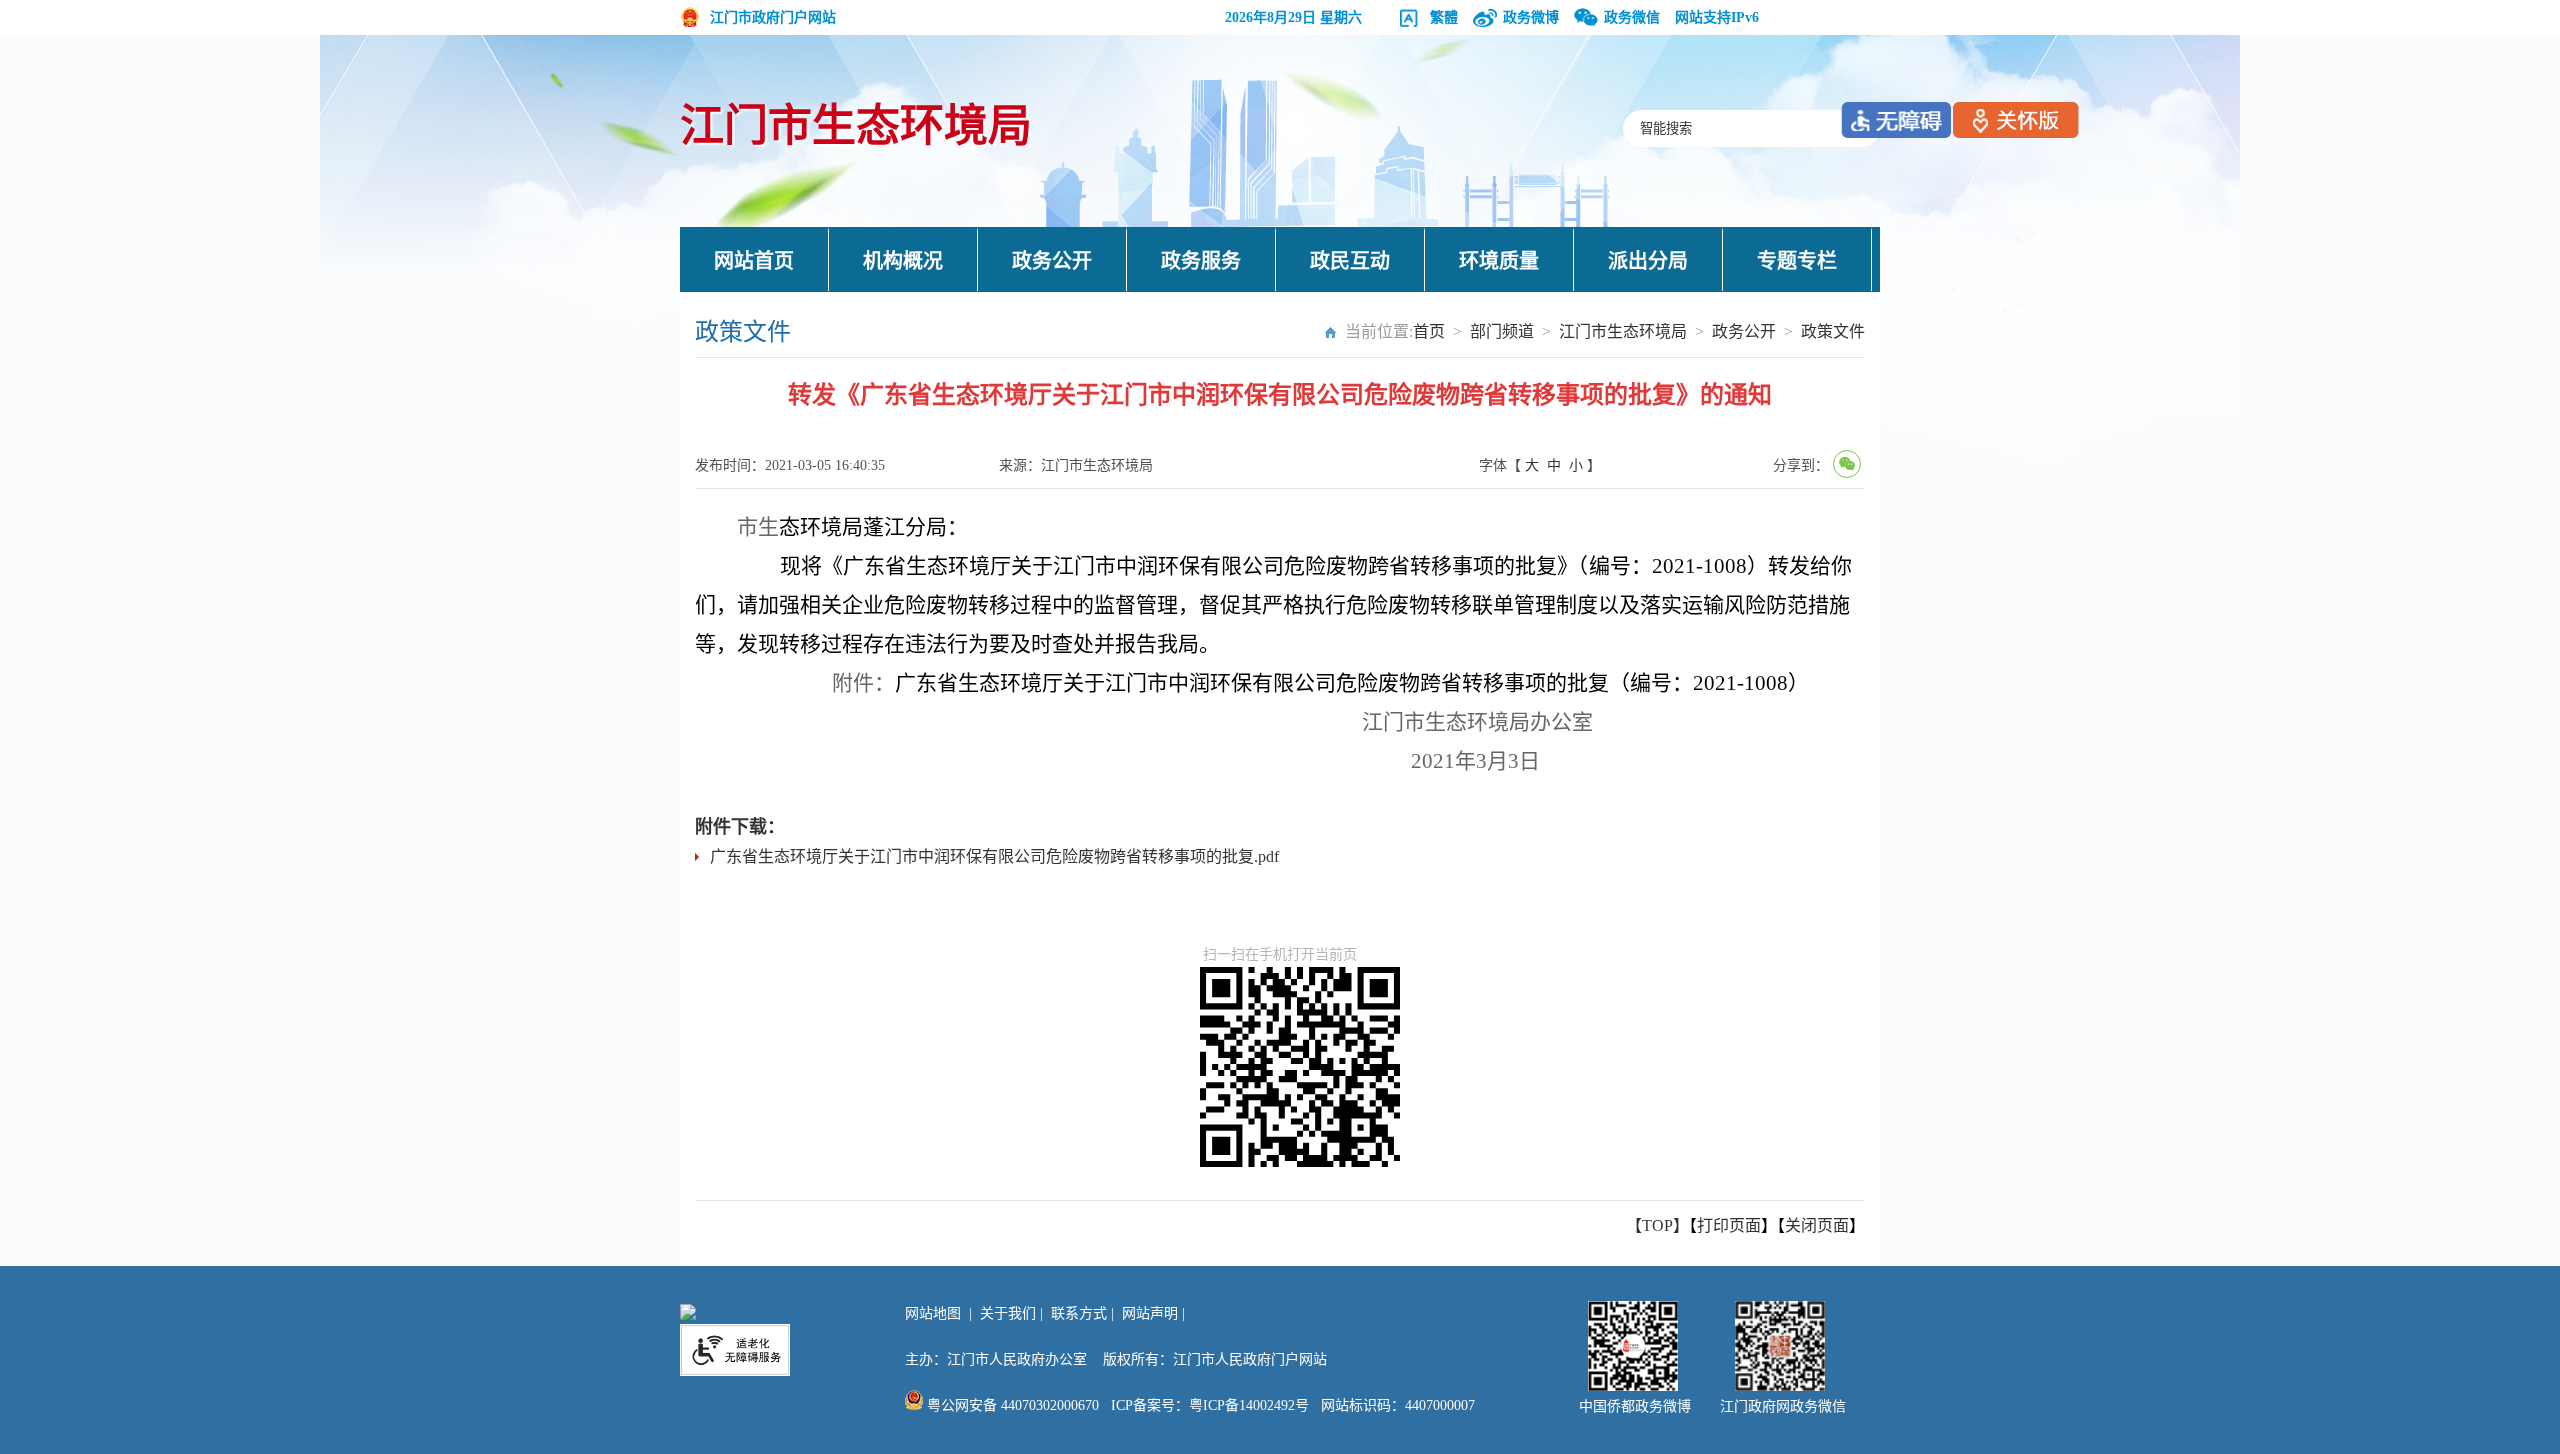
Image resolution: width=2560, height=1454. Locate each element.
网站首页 (754, 261)
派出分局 (1648, 261)
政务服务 (1201, 261)
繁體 (1444, 17)
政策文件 (1833, 331)
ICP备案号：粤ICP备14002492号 (1210, 1405)
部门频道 (1502, 331)
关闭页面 (1817, 1225)
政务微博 (1531, 17)
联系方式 (1079, 1313)
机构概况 (903, 261)
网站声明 (1150, 1313)
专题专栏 (1797, 261)
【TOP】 (1657, 1225)
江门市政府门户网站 (773, 17)
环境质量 (1499, 261)
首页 (1429, 331)
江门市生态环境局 (856, 126)
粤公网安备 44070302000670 (1011, 1405)
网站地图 (933, 1313)
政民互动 (1350, 261)
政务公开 (1052, 261)
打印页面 (1729, 1225)
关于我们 (1008, 1313)
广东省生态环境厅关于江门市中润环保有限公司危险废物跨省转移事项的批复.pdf (994, 856)
